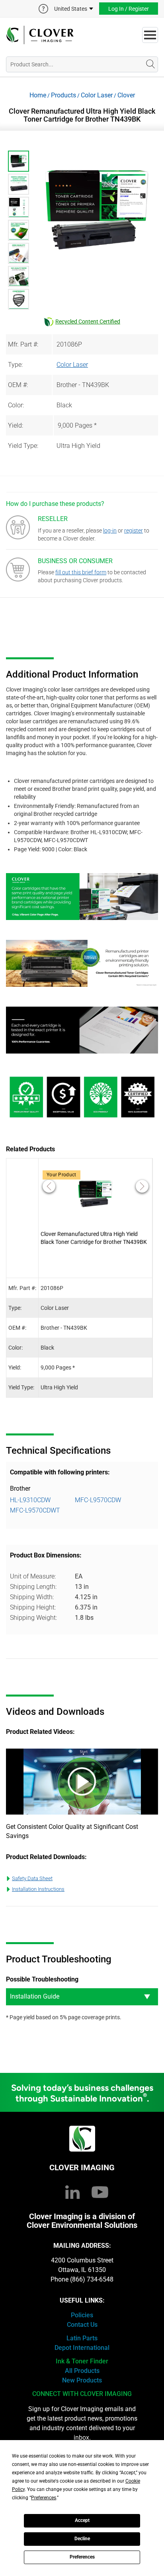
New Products (82, 2380)
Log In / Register (129, 9)
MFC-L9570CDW (98, 1500)
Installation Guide (35, 1996)
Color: (16, 405)
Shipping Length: (33, 1587)
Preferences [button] (44, 2498)
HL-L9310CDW (30, 1500)
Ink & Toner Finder (82, 2361)
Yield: (16, 425)
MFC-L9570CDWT (35, 1510)
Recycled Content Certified (88, 322)
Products (63, 95)
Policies (82, 2315)
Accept (82, 2520)
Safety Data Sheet (32, 1878)
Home (38, 95)
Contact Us (82, 2325)
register (134, 531)
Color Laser (97, 95)
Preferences (82, 2557)
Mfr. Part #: (23, 344)
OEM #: (18, 385)
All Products (82, 2371)
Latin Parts (82, 2338)
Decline (82, 2539)
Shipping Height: (33, 1607)
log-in (110, 531)
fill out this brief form (81, 572)
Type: (15, 365)
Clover (126, 95)
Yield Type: (23, 446)
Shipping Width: (32, 1597)
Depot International (82, 2348)
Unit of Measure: (33, 1576)
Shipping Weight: (33, 1618)
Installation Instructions (38, 1889)
